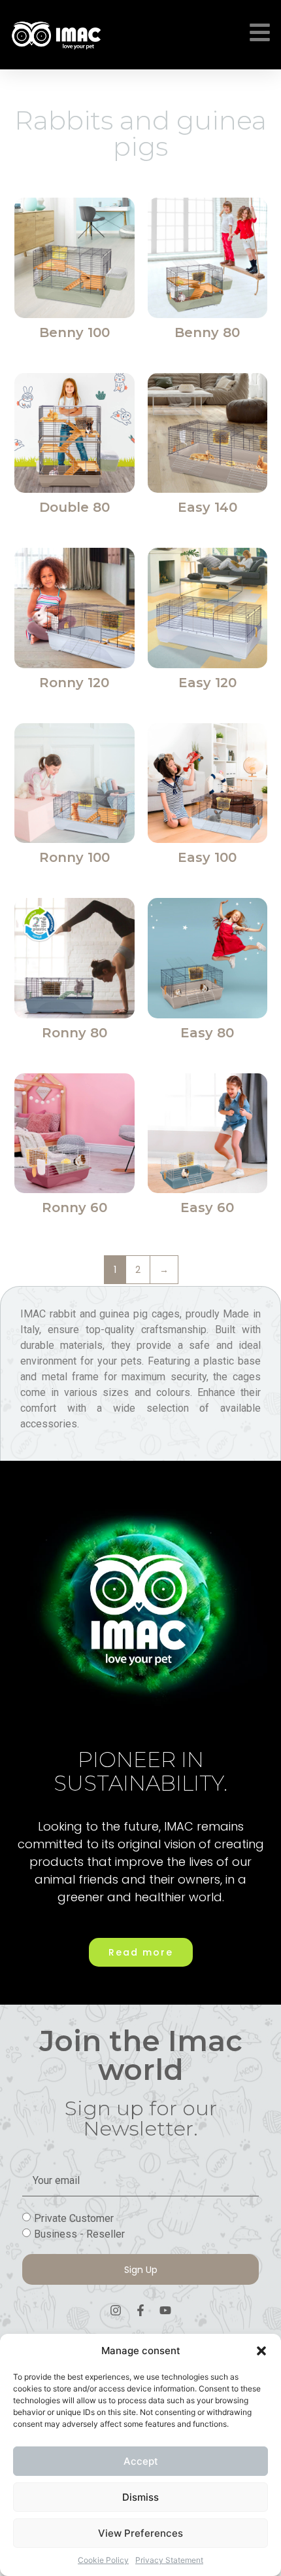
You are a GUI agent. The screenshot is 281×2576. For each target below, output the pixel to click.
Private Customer (74, 2218)
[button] (261, 2351)
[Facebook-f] (140, 2310)
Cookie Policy (103, 2560)
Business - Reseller (79, 2234)
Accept (141, 2461)
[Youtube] (165, 2310)
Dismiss (140, 2497)
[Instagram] (116, 2310)
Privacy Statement (169, 2560)
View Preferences (140, 2533)
